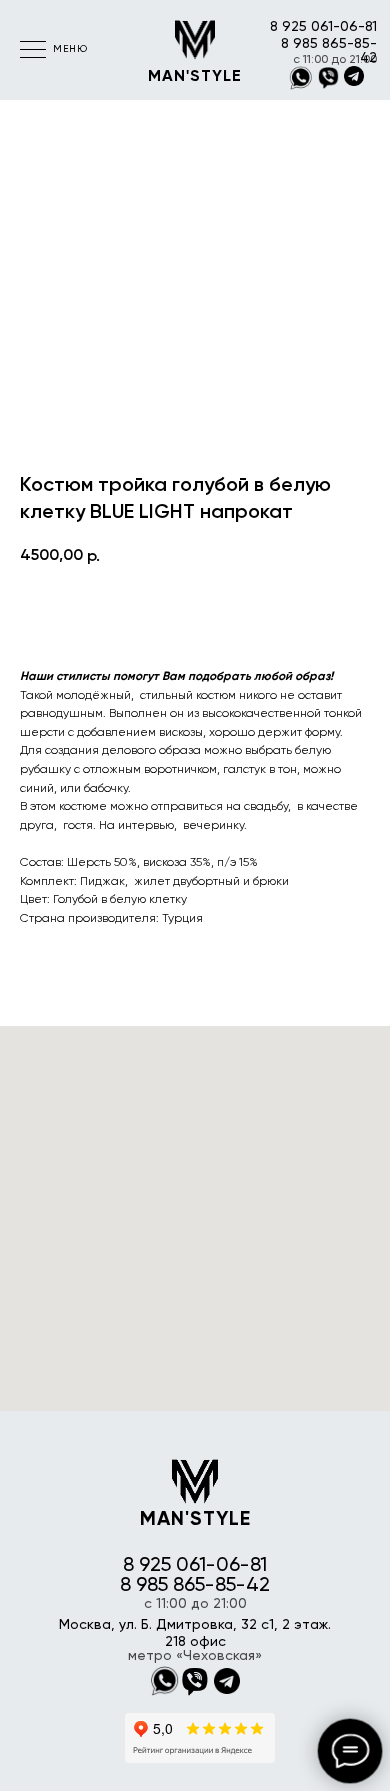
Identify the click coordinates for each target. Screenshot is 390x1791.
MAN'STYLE (195, 77)
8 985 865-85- (329, 44)
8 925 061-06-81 (323, 27)
